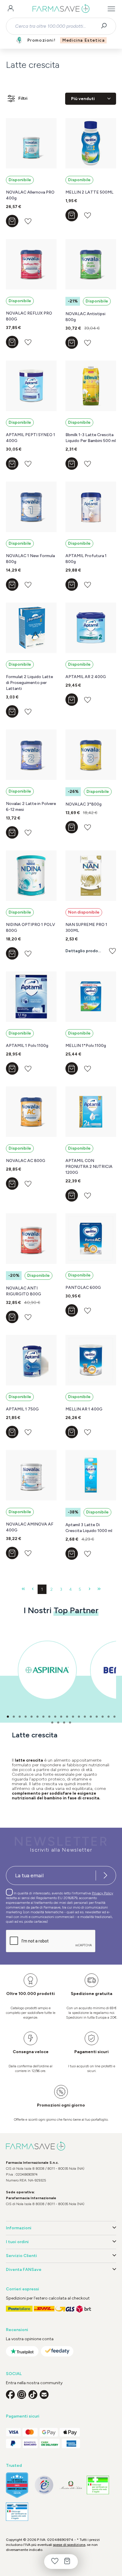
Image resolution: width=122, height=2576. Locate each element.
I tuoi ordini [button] (17, 2242)
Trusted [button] (14, 2465)
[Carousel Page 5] (32, 1717)
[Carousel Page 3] (20, 1717)
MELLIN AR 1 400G (84, 1409)
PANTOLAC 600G (83, 1288)
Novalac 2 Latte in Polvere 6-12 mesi (31, 807)
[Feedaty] (57, 2351)
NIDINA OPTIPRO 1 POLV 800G (30, 928)
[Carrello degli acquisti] (67, 2562)
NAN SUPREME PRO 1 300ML (86, 928)
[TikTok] (33, 2395)
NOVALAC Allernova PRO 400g (30, 195)
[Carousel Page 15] (91, 1717)
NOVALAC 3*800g (84, 804)
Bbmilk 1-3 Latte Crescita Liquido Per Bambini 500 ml (91, 438)
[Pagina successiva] (90, 1589)
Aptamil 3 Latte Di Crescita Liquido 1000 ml (89, 1528)
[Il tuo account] (11, 9)
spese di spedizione (69, 2545)
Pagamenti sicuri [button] (23, 2416)
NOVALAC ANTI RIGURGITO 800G (24, 1291)
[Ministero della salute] (71, 2485)
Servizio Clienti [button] (21, 2256)
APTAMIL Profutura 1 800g (86, 559)
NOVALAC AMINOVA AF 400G (30, 1527)
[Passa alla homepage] (61, 9)
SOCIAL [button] (14, 2374)
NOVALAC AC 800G (26, 1161)
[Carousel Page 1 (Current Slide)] (8, 1717)
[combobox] (56, 26)
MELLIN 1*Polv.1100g (86, 1046)
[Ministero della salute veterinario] (17, 2512)
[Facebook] (10, 2395)
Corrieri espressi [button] (23, 2289)
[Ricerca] (106, 26)
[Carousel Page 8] (49, 1717)
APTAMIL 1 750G (22, 1409)
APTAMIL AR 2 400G (86, 677)
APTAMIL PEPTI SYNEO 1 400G (30, 438)
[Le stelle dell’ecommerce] (17, 2485)
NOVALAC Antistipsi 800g (85, 317)
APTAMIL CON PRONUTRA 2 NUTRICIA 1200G (89, 1167)
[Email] (44, 2395)
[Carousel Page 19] (114, 1717)
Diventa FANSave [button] (24, 2270)
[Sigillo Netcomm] (44, 2485)
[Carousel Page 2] (14, 1717)
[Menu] (111, 9)
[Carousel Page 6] (37, 1717)
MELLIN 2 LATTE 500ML (89, 192)
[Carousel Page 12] (73, 1717)
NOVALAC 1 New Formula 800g (30, 559)
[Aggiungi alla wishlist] (28, 221)
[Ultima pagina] (99, 1589)
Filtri (23, 98)
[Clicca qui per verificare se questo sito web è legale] (98, 2485)
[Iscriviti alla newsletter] (105, 1875)
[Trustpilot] (22, 2351)
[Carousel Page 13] (79, 1717)
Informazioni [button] (19, 2228)
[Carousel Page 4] (26, 1717)
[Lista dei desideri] (55, 2562)
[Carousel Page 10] (61, 1717)
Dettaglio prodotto (84, 951)
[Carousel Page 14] (85, 1717)
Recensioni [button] (17, 2330)
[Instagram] (22, 2395)
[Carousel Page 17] (103, 1717)
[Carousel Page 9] (55, 1717)
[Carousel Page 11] (67, 1717)
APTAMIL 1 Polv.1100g (27, 1046)
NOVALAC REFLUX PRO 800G (29, 316)
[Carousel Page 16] (97, 1717)
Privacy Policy (102, 1893)
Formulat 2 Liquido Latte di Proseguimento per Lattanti (29, 683)
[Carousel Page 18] (109, 1717)
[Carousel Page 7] (43, 1717)
